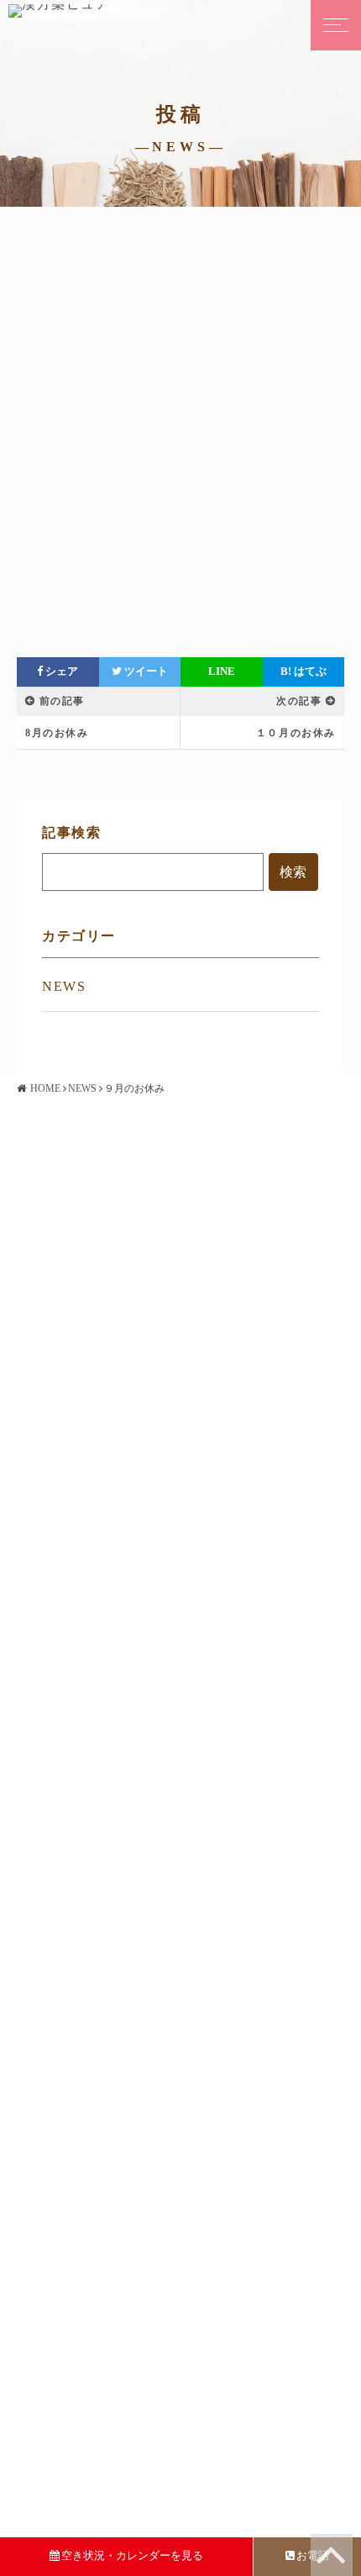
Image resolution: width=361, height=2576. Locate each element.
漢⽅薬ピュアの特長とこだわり (116, 1414)
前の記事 (62, 701)
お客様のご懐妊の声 (87, 1716)
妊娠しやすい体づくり (93, 1272)
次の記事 (299, 701)
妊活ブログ (65, 1694)
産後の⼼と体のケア (87, 1315)
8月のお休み (57, 733)
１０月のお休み (296, 733)
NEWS (64, 986)
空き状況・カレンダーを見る (132, 2555)
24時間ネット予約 (263, 1621)
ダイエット (65, 1501)
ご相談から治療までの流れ (105, 1621)
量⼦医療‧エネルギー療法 (101, 1436)
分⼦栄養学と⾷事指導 (93, 1458)
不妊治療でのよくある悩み (105, 1337)
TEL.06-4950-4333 (266, 1600)
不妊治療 (59, 1251)
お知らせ (59, 1673)
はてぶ (303, 672)
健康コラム (65, 1759)
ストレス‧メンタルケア (95, 1479)
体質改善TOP (71, 1393)
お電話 (313, 2555)
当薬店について (76, 1600)
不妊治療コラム (76, 1738)
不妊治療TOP (71, 1230)
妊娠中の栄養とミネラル (99, 1294)
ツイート (145, 672)
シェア (60, 672)
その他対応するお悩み (93, 1522)
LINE (222, 672)
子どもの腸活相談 (82, 1544)
